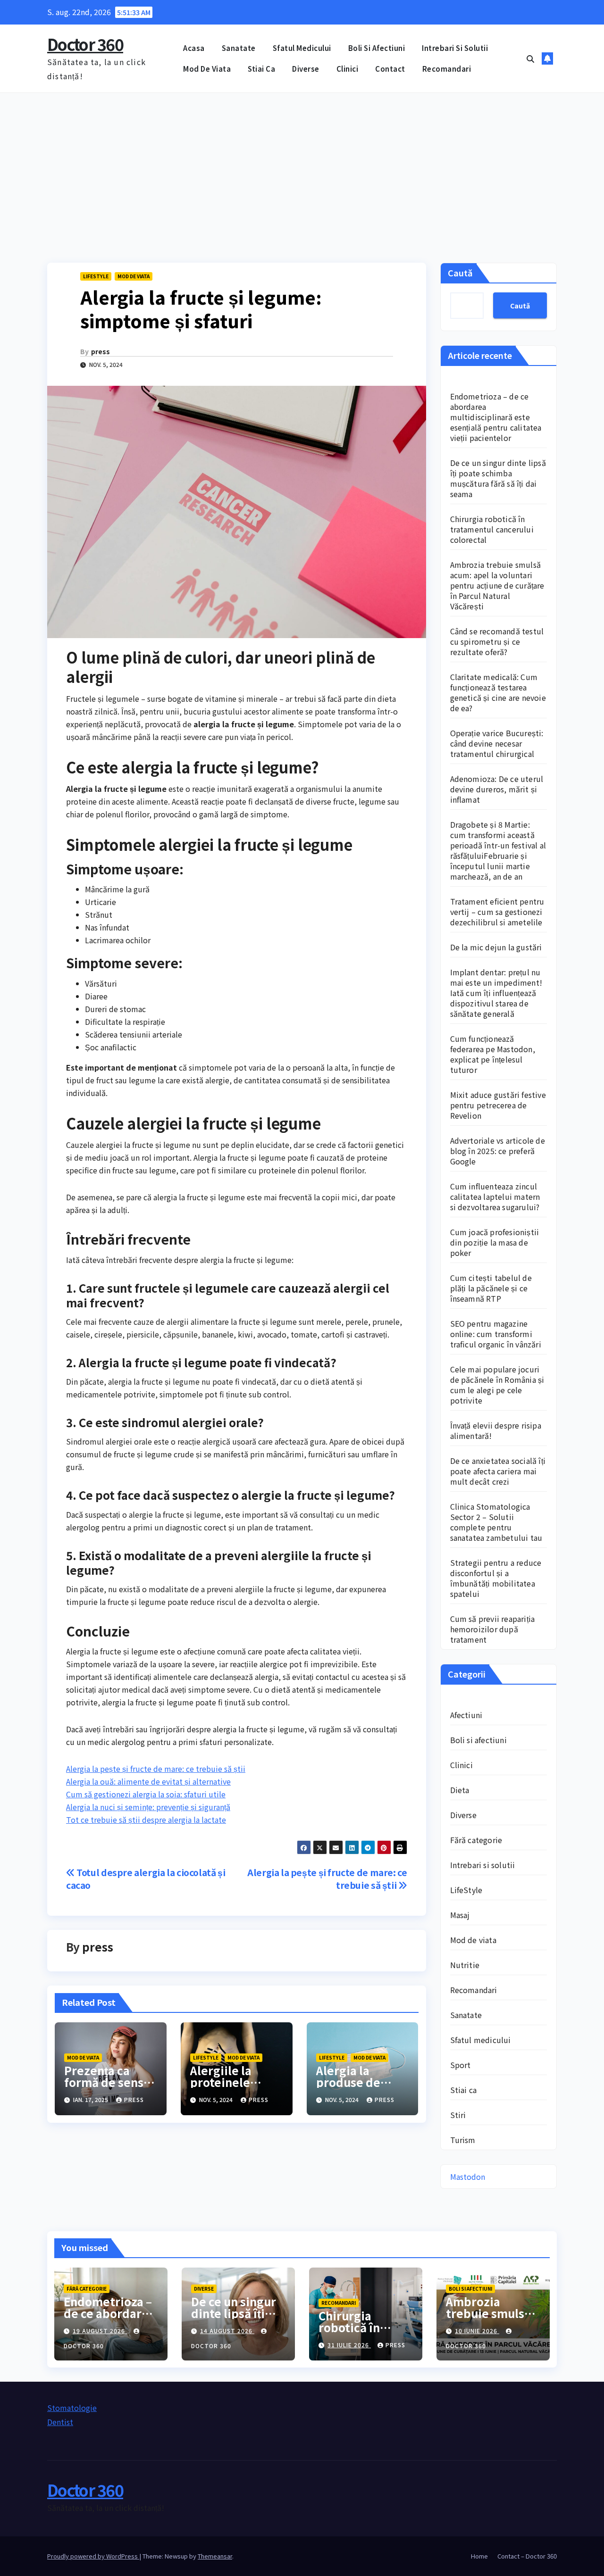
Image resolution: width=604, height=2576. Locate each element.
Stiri (458, 2115)
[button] (530, 58)
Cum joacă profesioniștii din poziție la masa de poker (495, 1242)
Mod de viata (207, 69)
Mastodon (468, 2177)
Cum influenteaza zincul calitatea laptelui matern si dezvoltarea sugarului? (495, 1197)
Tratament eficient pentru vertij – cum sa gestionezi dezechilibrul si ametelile (497, 912)
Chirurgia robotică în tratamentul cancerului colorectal (492, 529)
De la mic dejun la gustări (496, 947)
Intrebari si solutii (455, 48)
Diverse (306, 69)
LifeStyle (96, 276)
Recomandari (447, 69)
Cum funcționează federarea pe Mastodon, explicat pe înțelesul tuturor (493, 1054)
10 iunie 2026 (477, 2331)
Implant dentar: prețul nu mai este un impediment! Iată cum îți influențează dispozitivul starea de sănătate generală (496, 993)
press (101, 351)
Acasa (194, 48)
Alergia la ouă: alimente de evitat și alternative (148, 1781)
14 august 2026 (227, 2331)
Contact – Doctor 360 (527, 2556)
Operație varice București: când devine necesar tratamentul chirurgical (497, 743)
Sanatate (239, 48)
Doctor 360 (85, 44)
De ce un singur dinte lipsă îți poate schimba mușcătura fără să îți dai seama (498, 478)
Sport (461, 2065)
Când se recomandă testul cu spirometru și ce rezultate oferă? (497, 641)
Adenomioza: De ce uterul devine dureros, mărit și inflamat (497, 789)
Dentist (60, 2422)
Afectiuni (466, 1715)
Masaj (460, 1915)
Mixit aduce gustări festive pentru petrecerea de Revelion (498, 1105)
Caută (460, 273)
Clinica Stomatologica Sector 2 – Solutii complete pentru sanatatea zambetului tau (496, 1522)
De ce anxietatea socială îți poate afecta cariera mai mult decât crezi (498, 1471)
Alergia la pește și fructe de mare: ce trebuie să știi (156, 1769)
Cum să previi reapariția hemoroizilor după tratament (493, 1629)
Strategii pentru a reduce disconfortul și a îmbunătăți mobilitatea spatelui (496, 1578)
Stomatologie (72, 2408)
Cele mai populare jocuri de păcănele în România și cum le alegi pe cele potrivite (497, 1385)
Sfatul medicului (302, 48)
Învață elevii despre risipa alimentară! (496, 1430)
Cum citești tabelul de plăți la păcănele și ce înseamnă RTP (491, 1288)
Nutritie (465, 1965)
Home (479, 2556)
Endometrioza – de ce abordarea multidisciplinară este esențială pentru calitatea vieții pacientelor (496, 417)
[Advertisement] (302, 164)
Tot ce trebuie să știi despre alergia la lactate (146, 1820)
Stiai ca (261, 69)
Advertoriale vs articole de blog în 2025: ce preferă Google (498, 1151)
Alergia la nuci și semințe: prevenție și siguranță (148, 1807)
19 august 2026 (100, 2331)
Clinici (348, 69)
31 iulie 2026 (349, 2345)
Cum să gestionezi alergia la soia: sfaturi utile (146, 1794)
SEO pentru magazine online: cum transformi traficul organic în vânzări (496, 1334)
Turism (463, 2140)
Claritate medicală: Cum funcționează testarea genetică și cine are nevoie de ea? (498, 692)
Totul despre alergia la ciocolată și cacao (146, 1879)
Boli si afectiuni (377, 48)
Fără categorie (476, 1840)
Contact (390, 69)
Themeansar (215, 2556)
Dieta (460, 1790)
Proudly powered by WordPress (93, 2556)
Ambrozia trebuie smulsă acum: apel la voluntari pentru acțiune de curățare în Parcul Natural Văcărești (497, 585)
